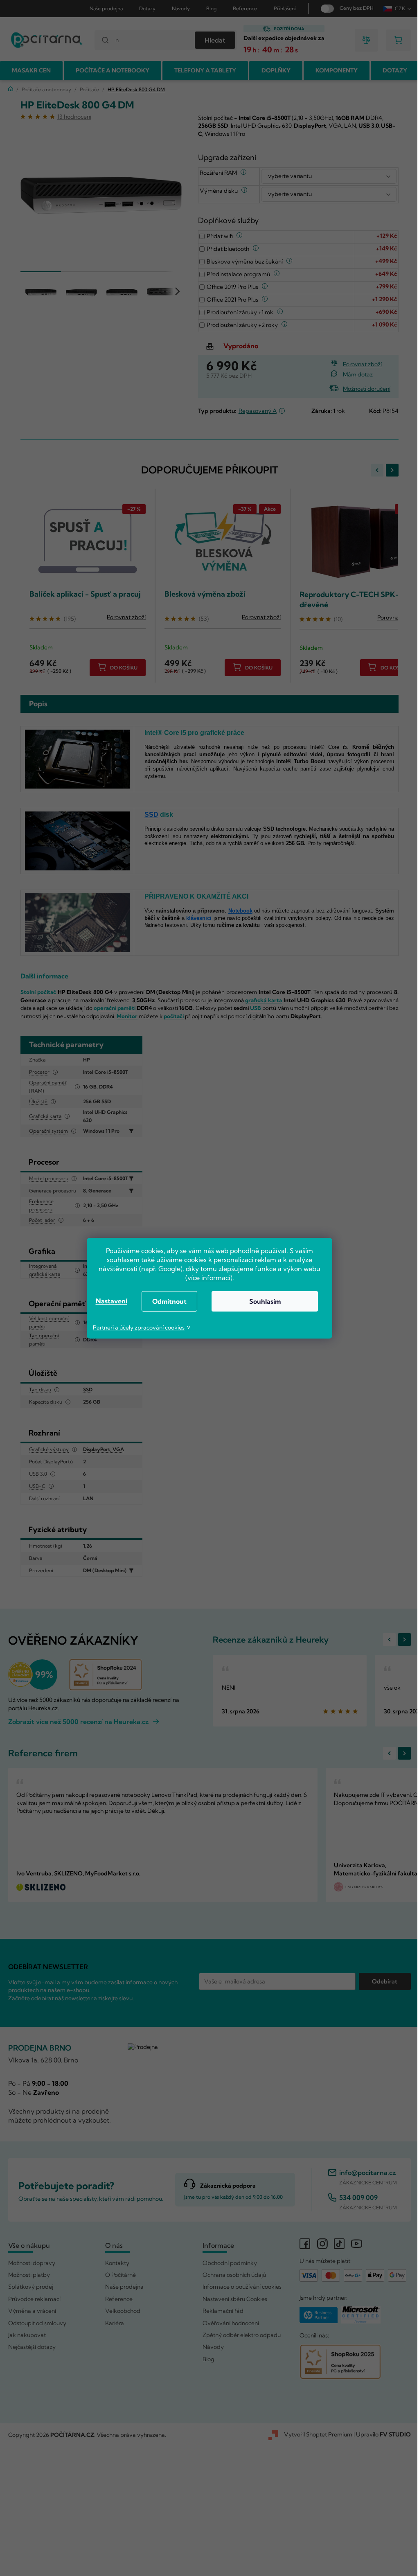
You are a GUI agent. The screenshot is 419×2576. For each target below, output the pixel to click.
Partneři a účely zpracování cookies (136, 1327)
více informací (206, 1278)
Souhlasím (262, 1301)
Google (167, 1269)
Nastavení (108, 1301)
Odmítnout (167, 1301)
